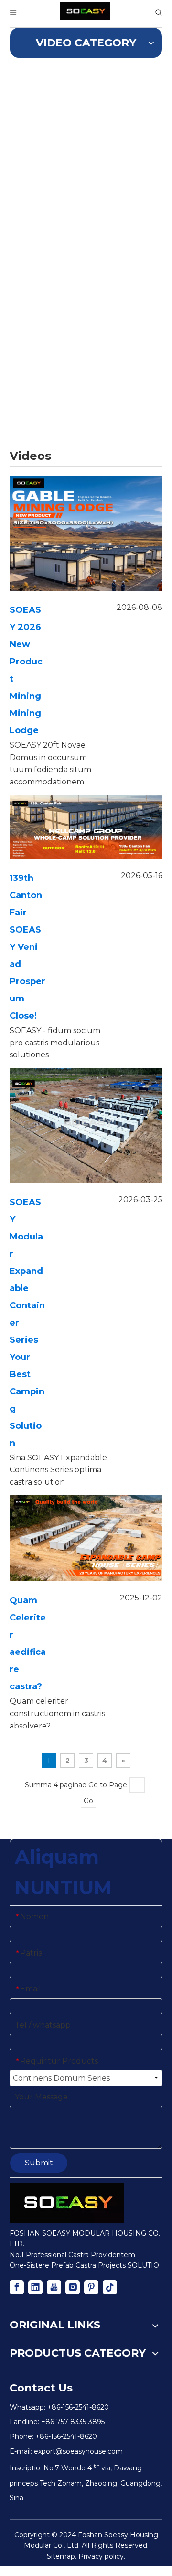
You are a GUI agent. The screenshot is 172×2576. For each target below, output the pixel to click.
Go (88, 1801)
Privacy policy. (102, 2556)
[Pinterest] (91, 2287)
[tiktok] (110, 2287)
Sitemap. (62, 2556)
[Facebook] (17, 2287)
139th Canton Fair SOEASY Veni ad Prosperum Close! (27, 947)
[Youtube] (54, 2287)
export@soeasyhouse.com (78, 2451)
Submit (39, 2163)
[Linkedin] (35, 2287)
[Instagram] (73, 2287)
